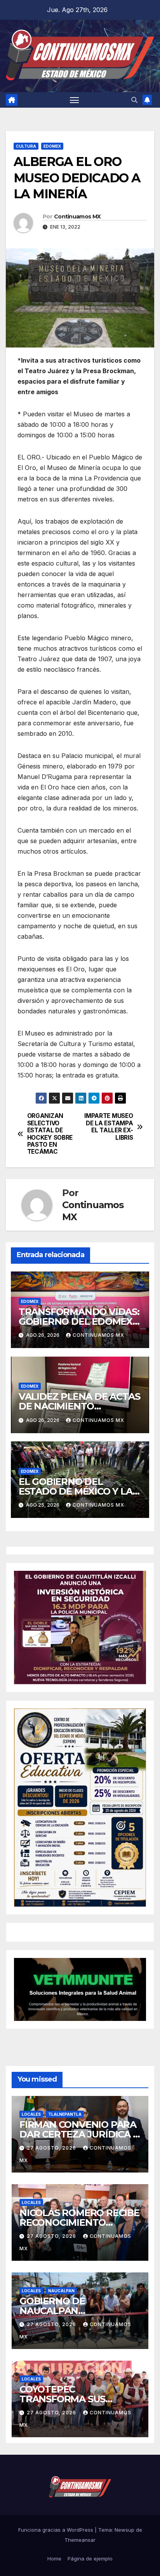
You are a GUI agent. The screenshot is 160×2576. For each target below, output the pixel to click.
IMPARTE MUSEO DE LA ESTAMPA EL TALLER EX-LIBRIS (109, 1127)
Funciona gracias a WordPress (57, 2530)
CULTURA (26, 146)
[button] (134, 100)
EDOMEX (52, 146)
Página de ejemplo (90, 2559)
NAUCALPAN (61, 2291)
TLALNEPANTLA (65, 2114)
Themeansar (80, 2540)
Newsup (124, 2530)
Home (54, 2559)
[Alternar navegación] (75, 100)
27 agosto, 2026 (52, 2148)
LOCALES (31, 2114)
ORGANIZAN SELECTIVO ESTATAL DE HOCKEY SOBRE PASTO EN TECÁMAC (50, 1134)
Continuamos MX (77, 217)
